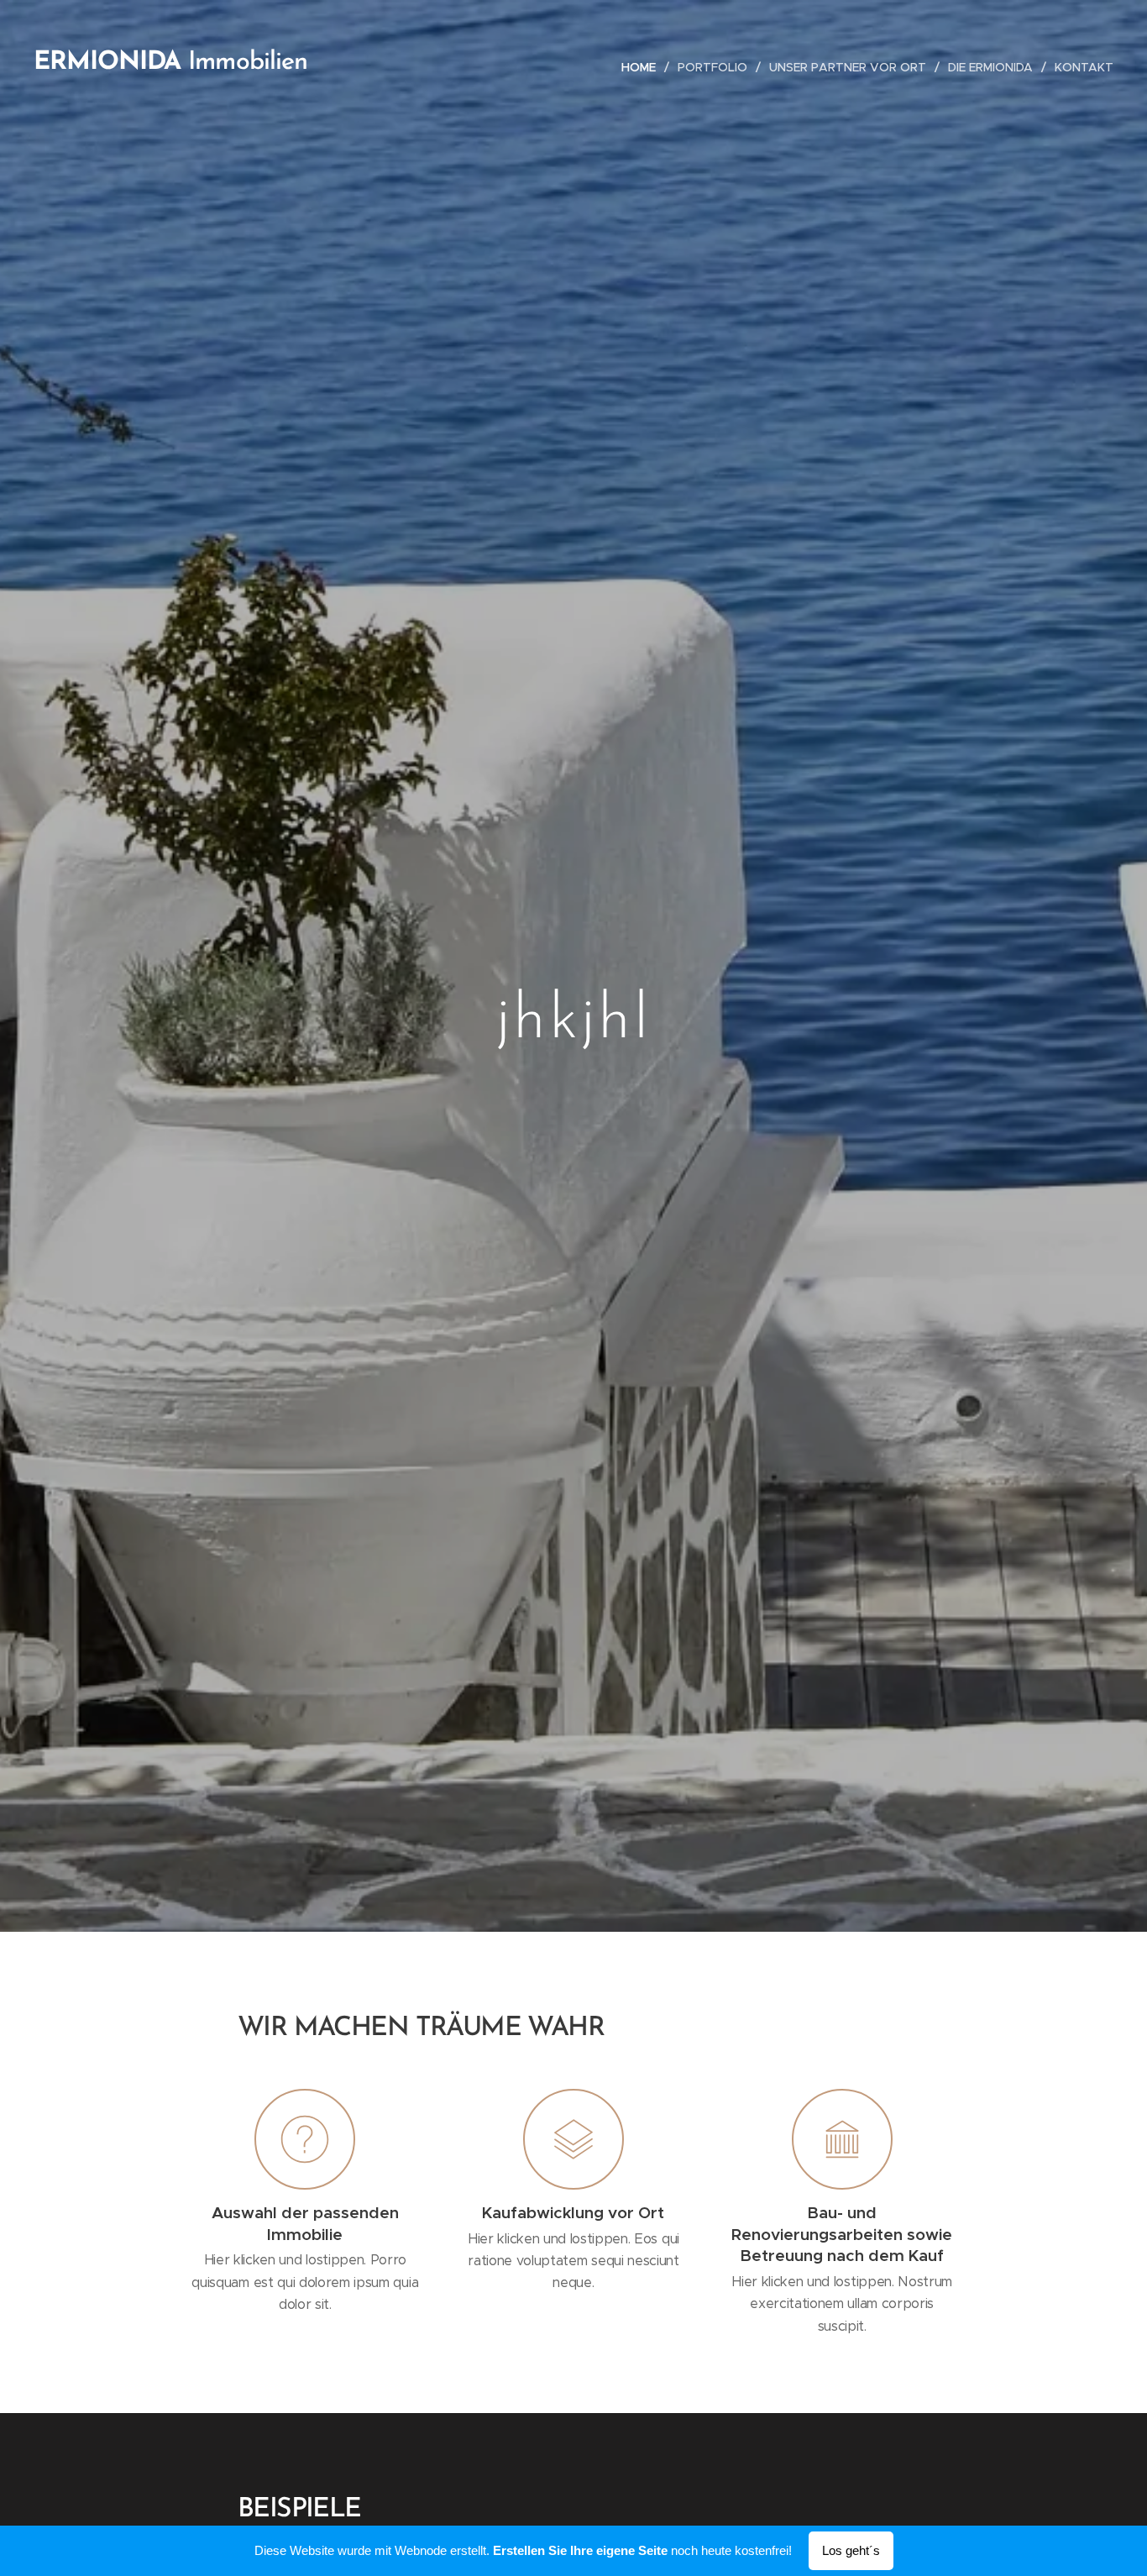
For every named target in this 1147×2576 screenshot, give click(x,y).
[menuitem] (643, 67)
